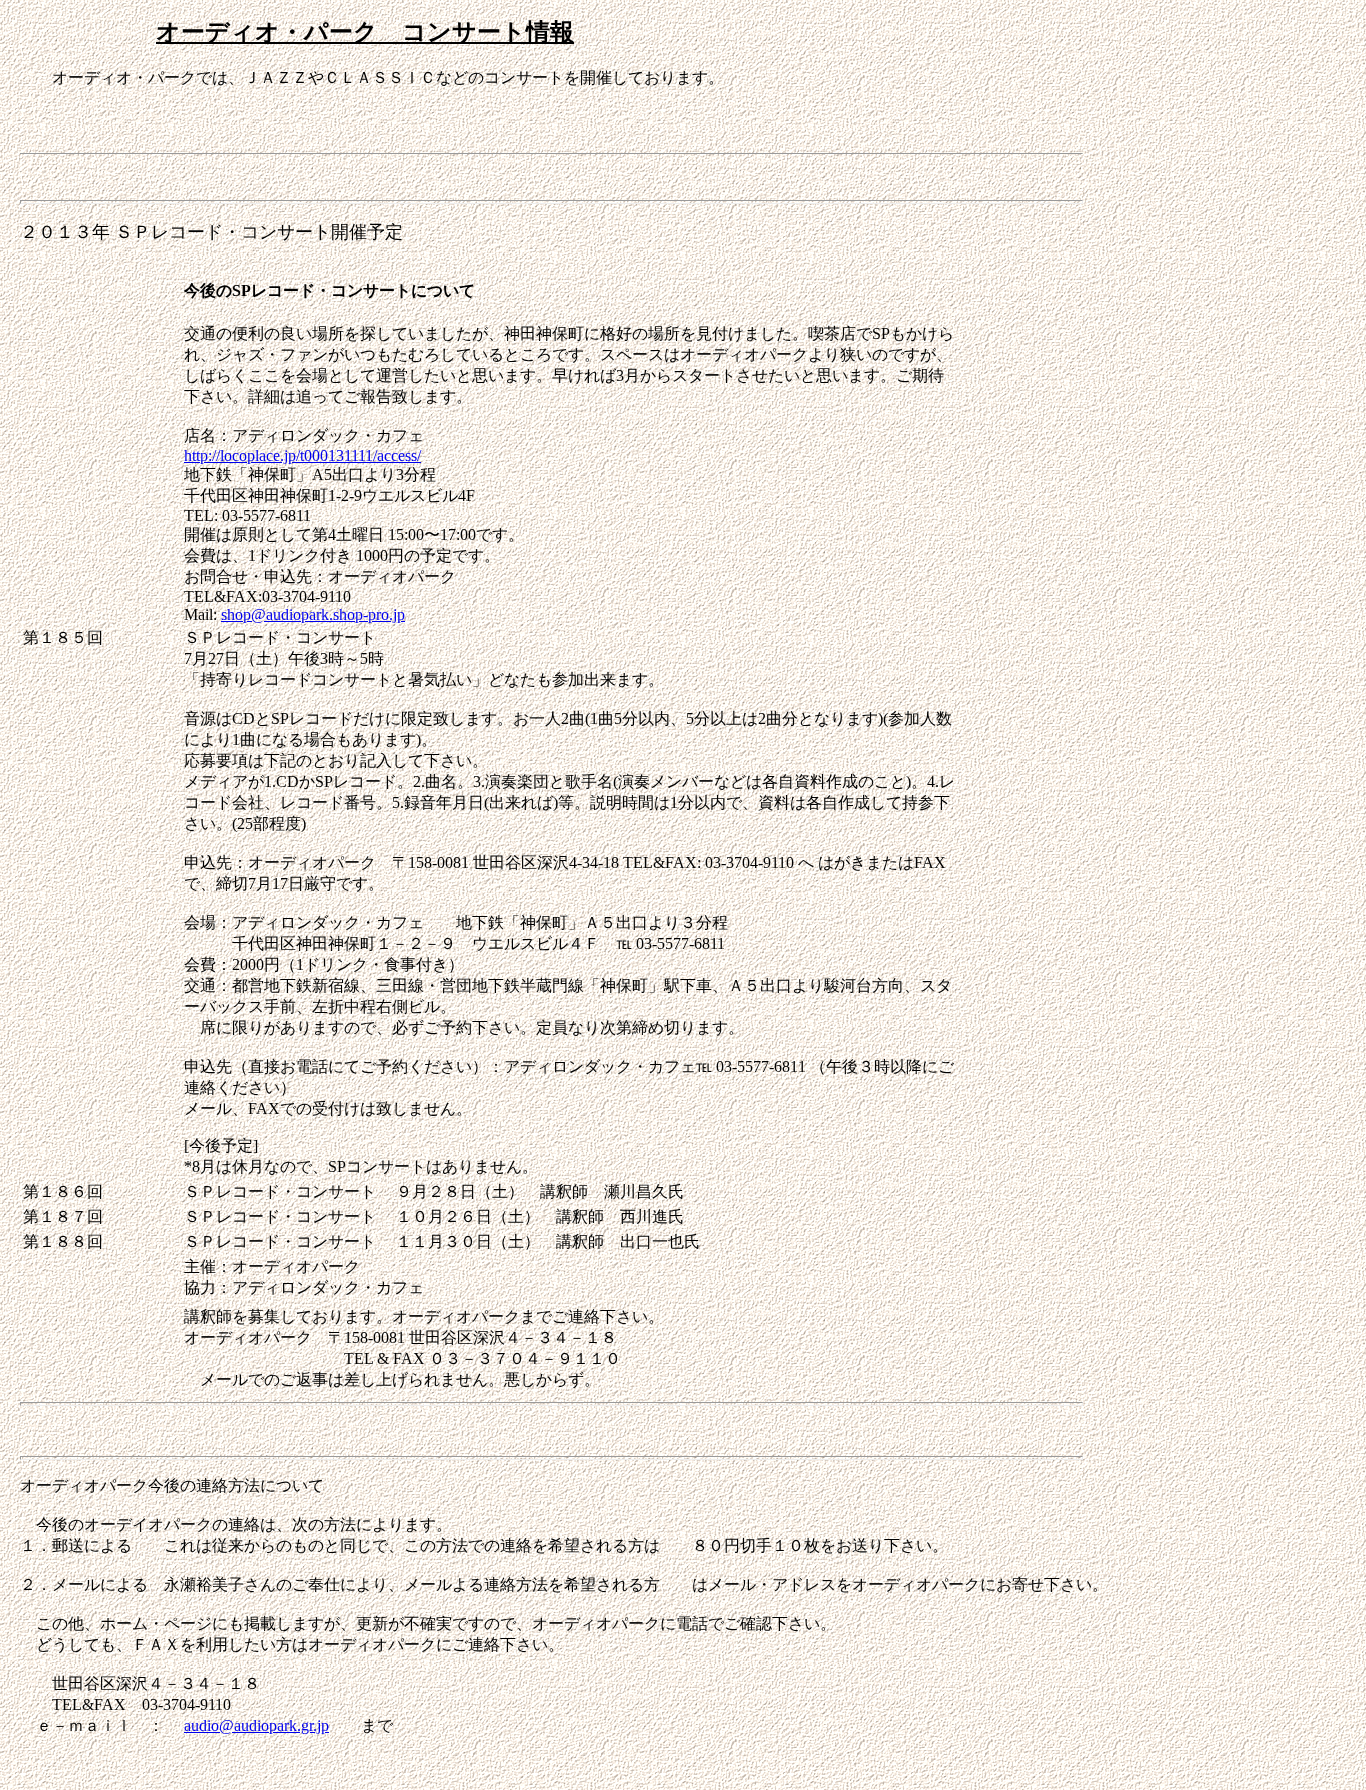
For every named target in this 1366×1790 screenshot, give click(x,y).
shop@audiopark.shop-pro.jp (313, 614)
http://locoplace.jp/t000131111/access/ (302, 455)
